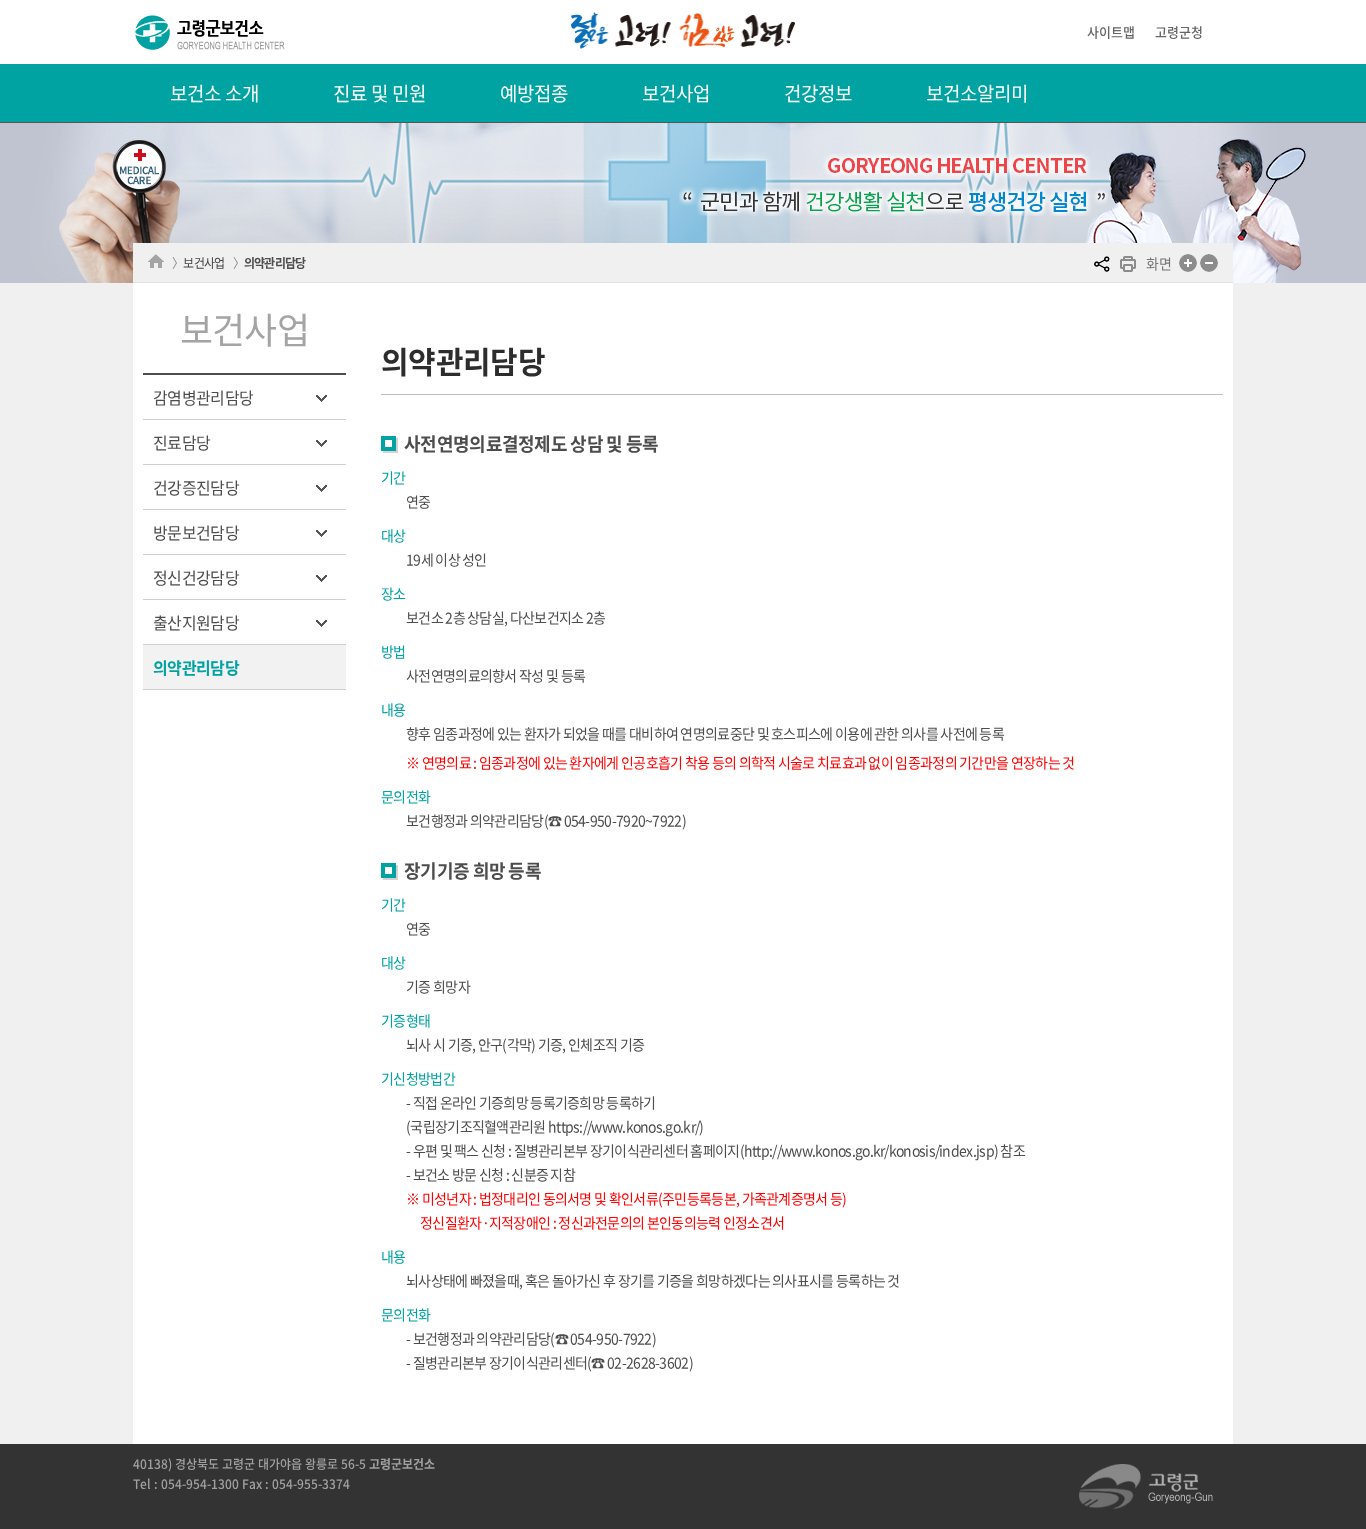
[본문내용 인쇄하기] (1128, 266)
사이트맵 (1111, 31)
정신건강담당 (196, 577)
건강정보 (818, 93)
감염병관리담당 (203, 397)
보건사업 (676, 93)
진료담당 (181, 442)
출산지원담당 (196, 622)
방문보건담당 (196, 532)
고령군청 (1179, 31)
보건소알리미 (977, 93)
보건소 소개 (214, 93)
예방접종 (534, 93)
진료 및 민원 (379, 93)
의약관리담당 (275, 263)
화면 (1158, 263)
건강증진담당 (196, 487)
